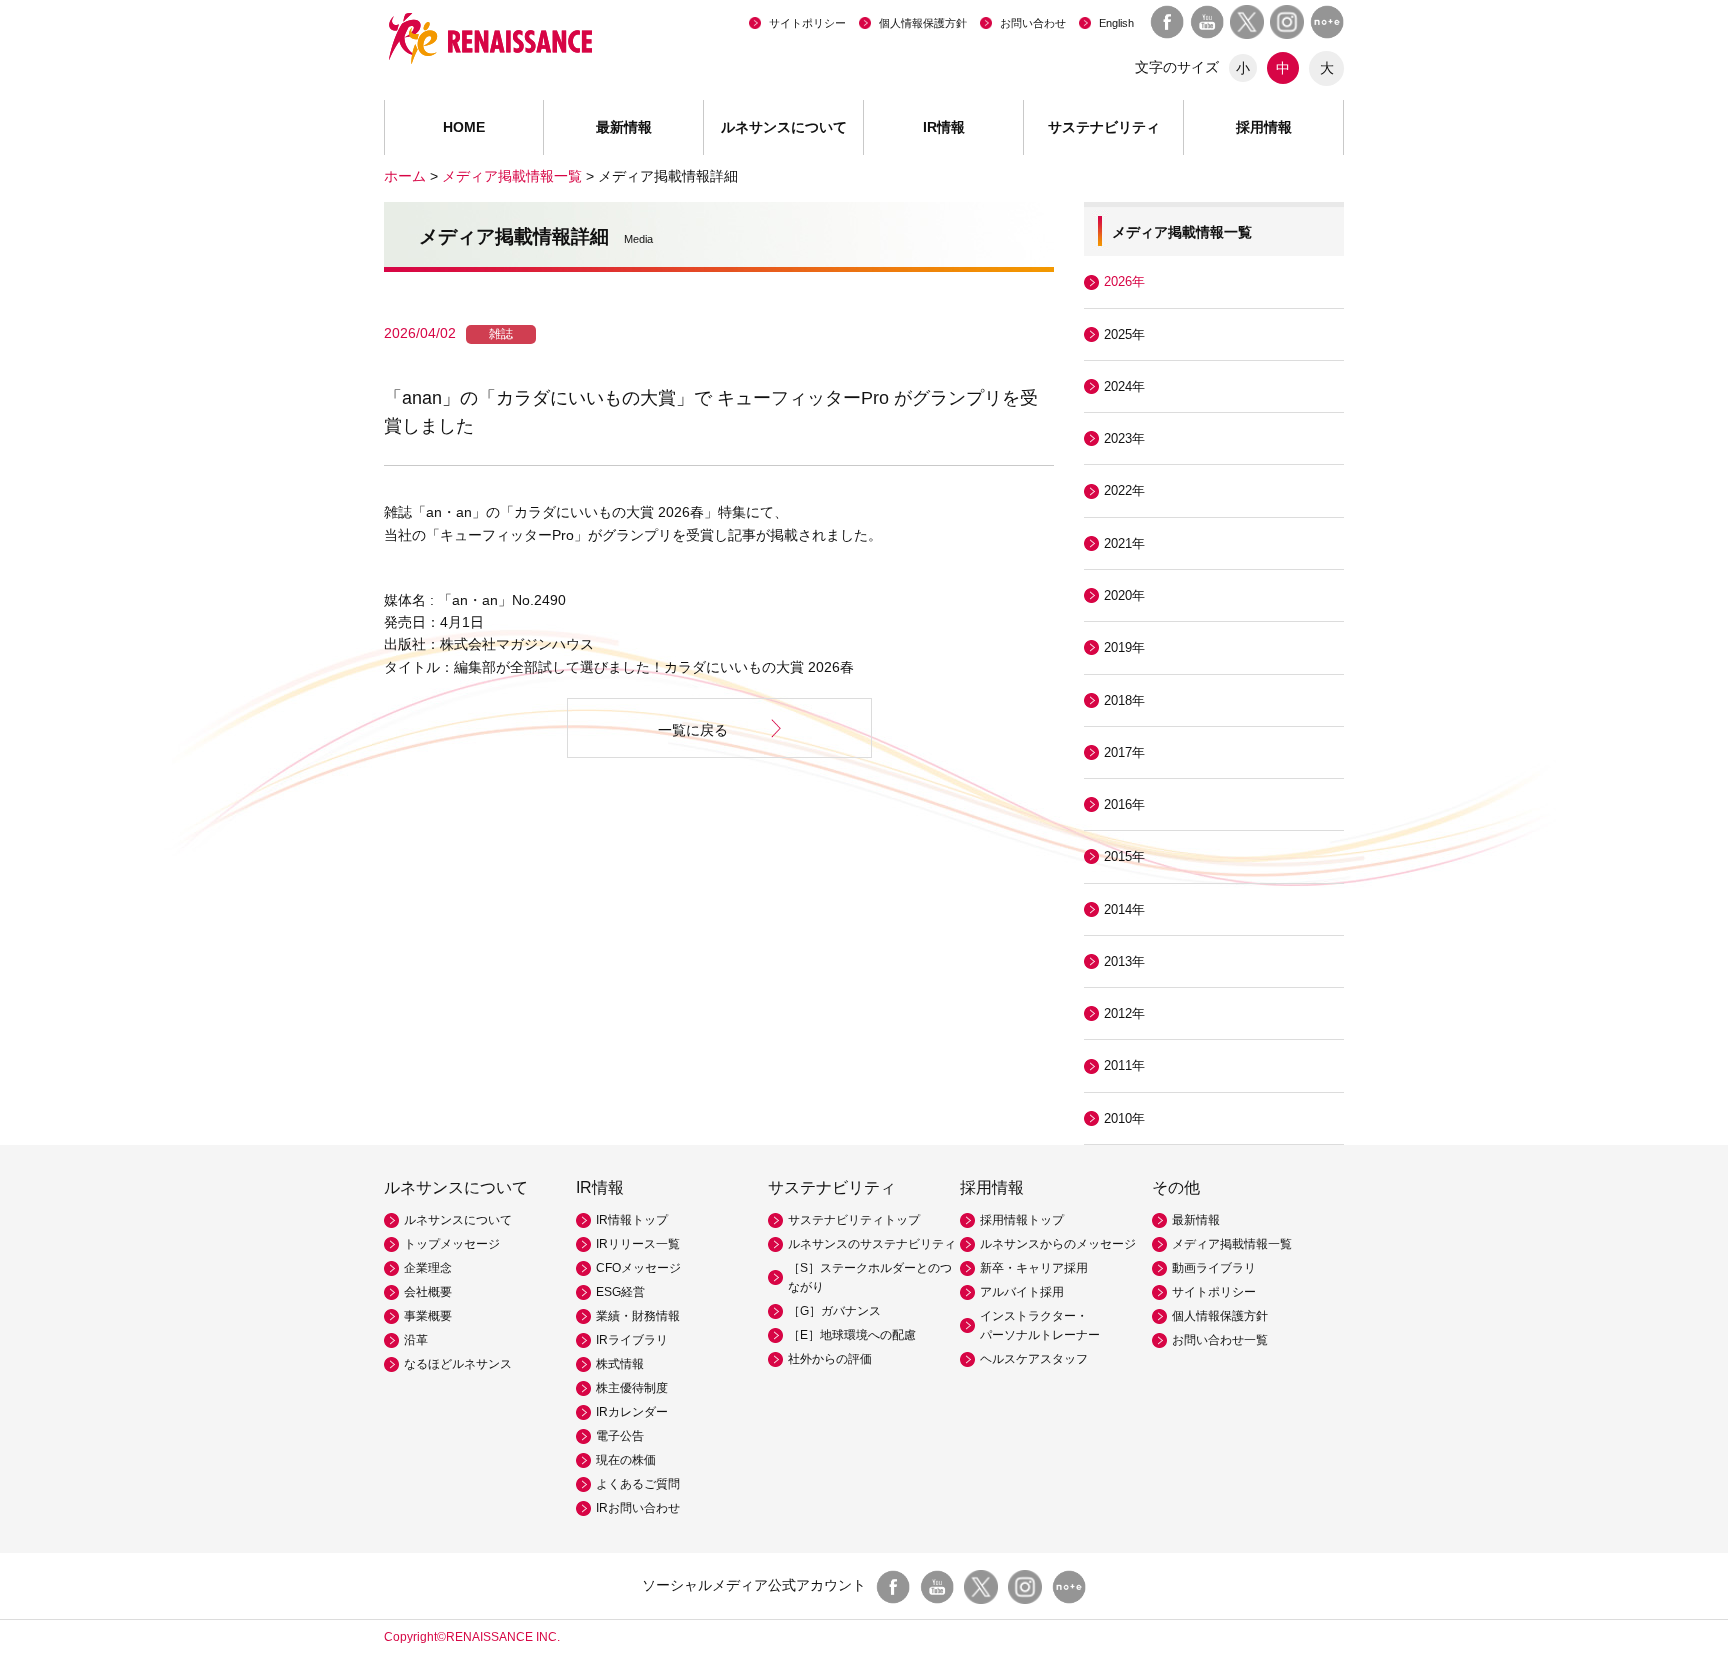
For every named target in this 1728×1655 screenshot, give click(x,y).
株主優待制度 (632, 1388)
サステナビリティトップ (854, 1220)
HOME (464, 127)
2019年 (1124, 647)
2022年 (1124, 490)
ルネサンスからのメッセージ (1058, 1244)
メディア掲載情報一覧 (512, 176)
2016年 (1124, 804)
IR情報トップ (632, 1220)
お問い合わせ (1033, 23)
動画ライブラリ (1214, 1268)
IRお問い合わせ (638, 1508)
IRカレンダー (632, 1412)
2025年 (1124, 334)
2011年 (1124, 1065)
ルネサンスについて (458, 1220)
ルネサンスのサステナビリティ (872, 1244)
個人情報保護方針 (923, 23)
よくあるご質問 (638, 1484)
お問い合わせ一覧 (1220, 1340)
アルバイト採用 (1022, 1292)
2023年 (1124, 438)
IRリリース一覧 (638, 1244)
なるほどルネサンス (458, 1364)
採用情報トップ (1022, 1220)
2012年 (1124, 1013)
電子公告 (620, 1436)
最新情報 (624, 127)
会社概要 (428, 1292)
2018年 (1124, 700)
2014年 (1124, 909)
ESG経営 (620, 1292)
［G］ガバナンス (834, 1311)
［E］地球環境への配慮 (852, 1335)
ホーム (405, 176)
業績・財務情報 (638, 1316)
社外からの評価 (830, 1359)
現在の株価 (626, 1460)
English (1116, 23)
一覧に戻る (693, 730)
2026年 (1124, 281)
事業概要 (428, 1316)
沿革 (416, 1340)
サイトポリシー (807, 23)
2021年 (1124, 543)
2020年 (1124, 595)
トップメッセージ (452, 1244)
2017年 (1124, 752)
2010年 (1124, 1118)
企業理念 (428, 1268)
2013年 (1124, 961)
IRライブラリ (632, 1340)
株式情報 (620, 1364)
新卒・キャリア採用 (1034, 1268)
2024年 (1124, 386)
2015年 (1124, 856)
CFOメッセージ (638, 1268)
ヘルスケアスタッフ (1034, 1359)
